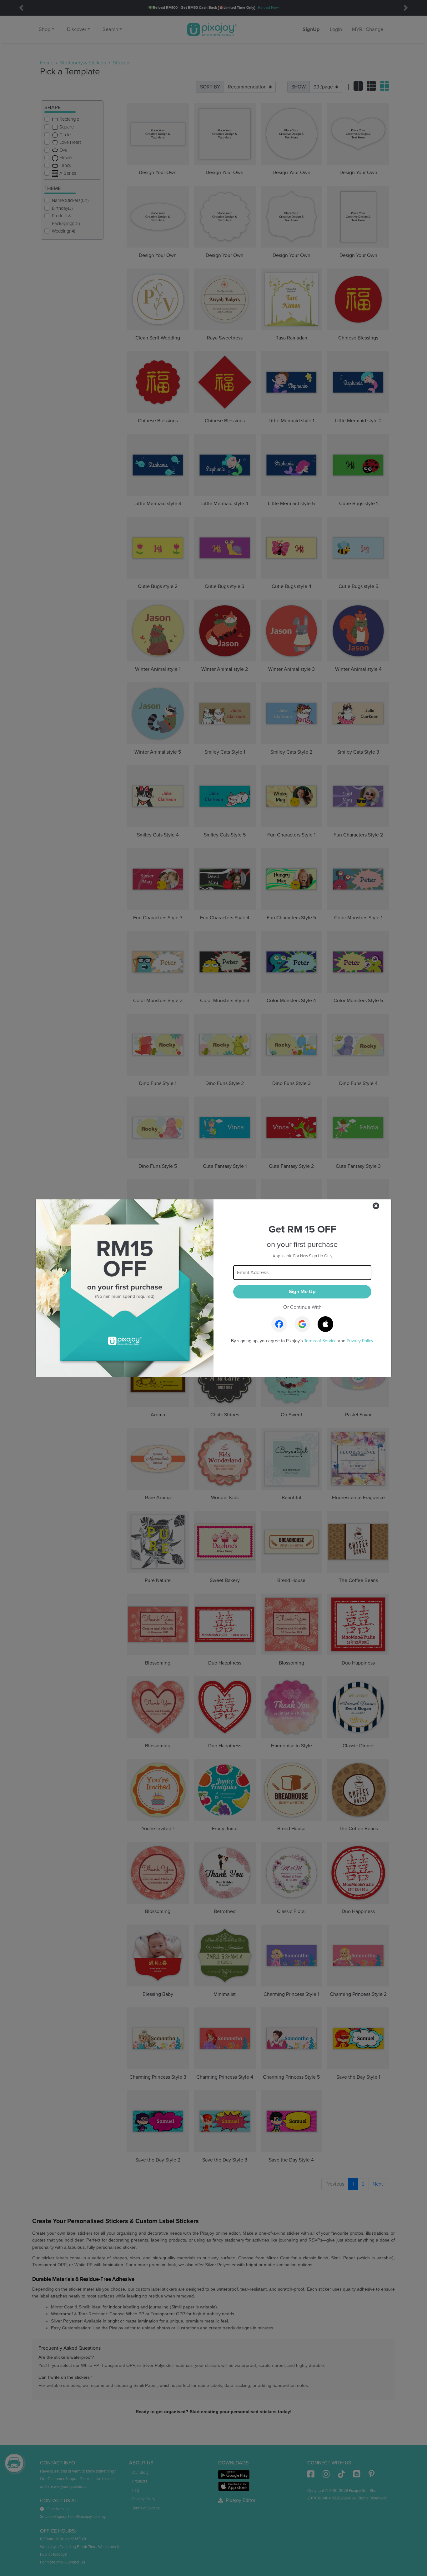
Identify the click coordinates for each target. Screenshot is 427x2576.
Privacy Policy (360, 1341)
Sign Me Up (302, 1292)
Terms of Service (320, 1341)
